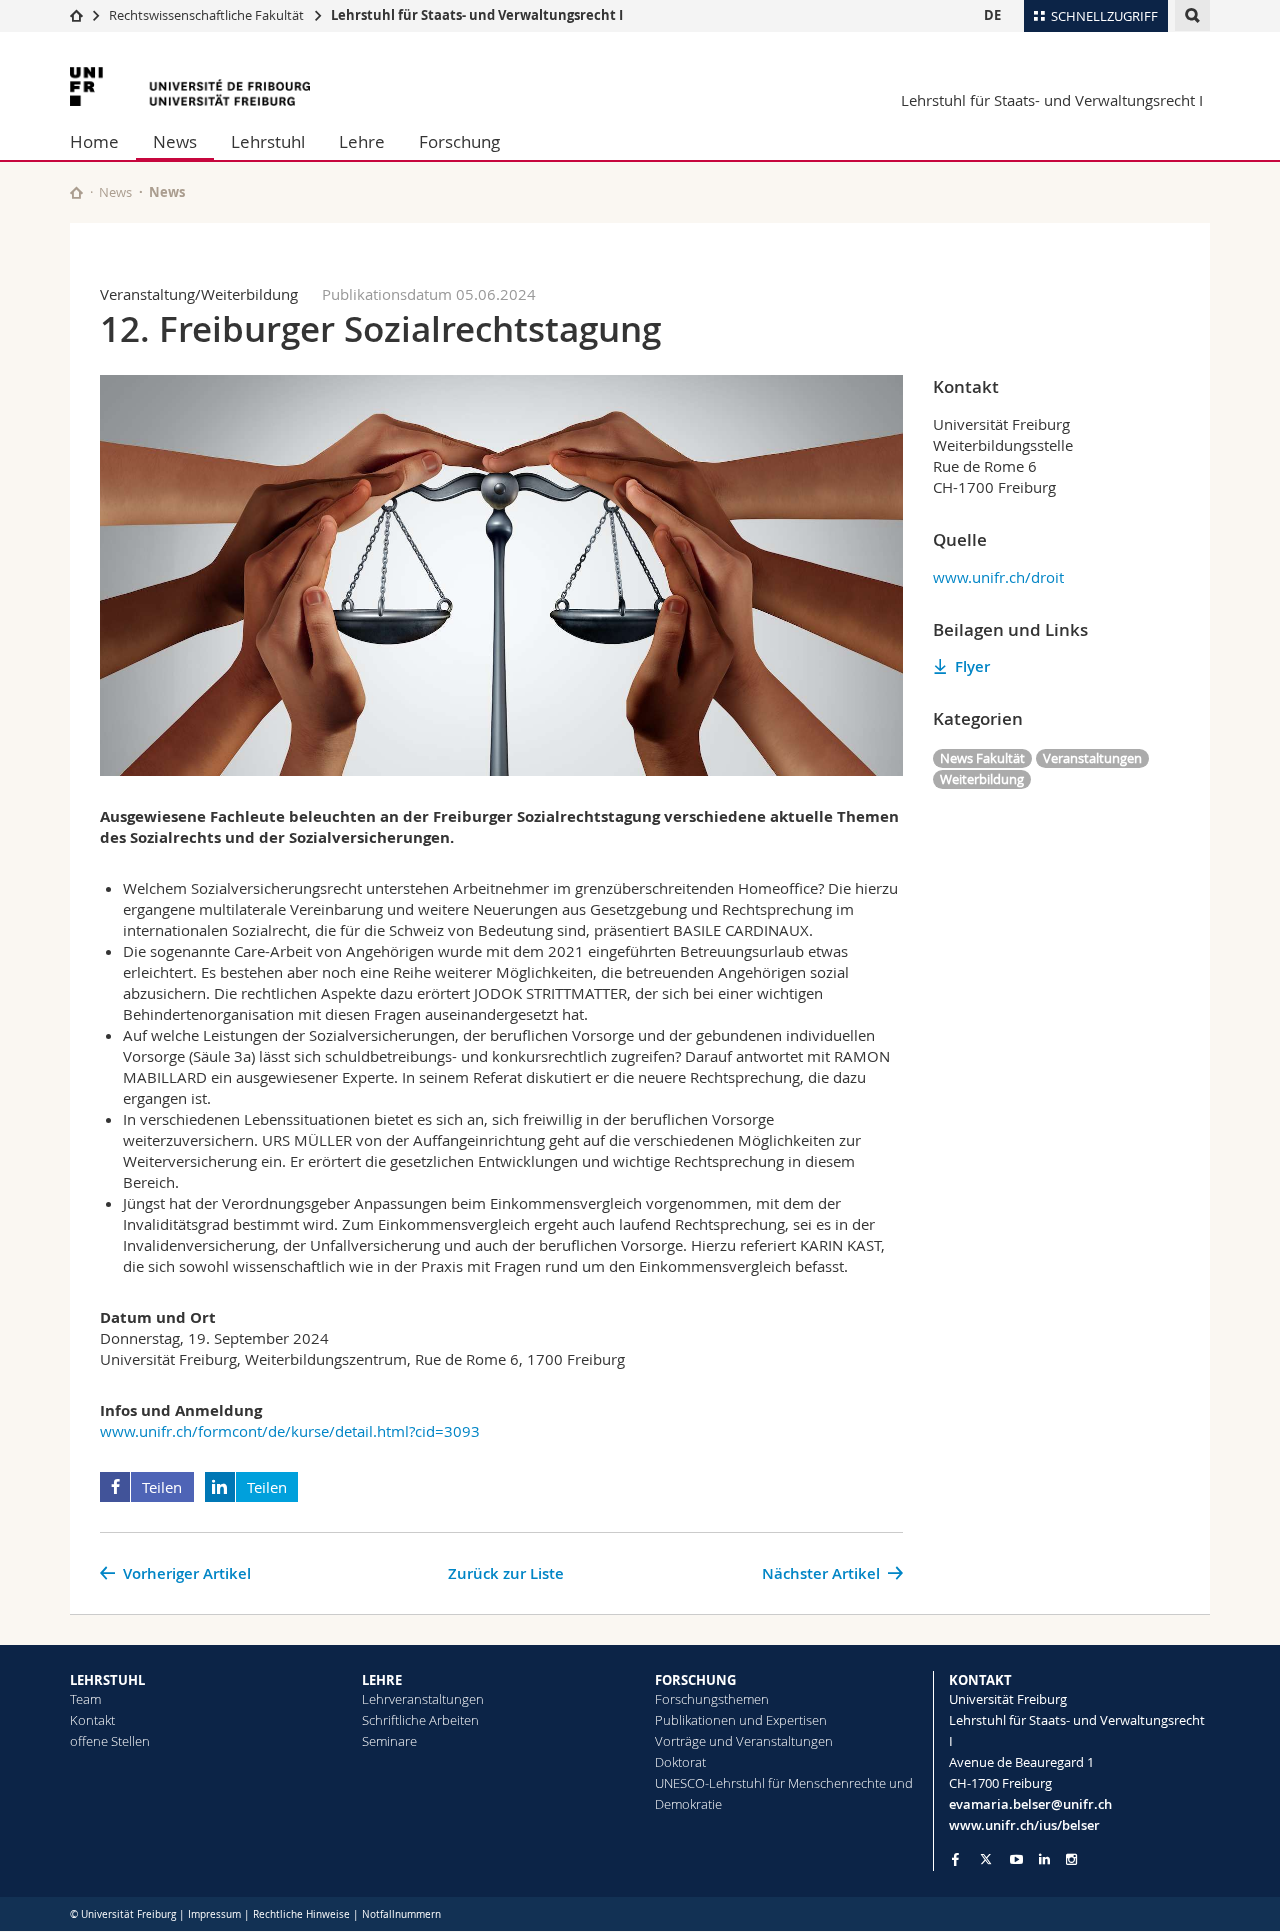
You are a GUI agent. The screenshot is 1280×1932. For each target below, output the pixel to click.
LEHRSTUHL (107, 1680)
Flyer (972, 666)
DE (992, 15)
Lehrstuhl (268, 141)
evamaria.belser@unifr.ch (1030, 1804)
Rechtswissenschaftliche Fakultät (208, 15)
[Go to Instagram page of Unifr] (1071, 1859)
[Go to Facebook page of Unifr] (955, 1859)
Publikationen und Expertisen (741, 1720)
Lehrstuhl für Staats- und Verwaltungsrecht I (477, 15)
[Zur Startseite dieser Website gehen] (76, 192)
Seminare (389, 1741)
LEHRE (382, 1680)
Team (85, 1699)
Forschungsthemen (712, 1699)
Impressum (214, 1914)
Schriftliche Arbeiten (420, 1720)
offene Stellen (110, 1741)
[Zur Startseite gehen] (76, 15)
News (175, 141)
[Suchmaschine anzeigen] (1192, 15)
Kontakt (92, 1720)
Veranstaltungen (1092, 758)
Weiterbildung (982, 779)
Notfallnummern (401, 1914)
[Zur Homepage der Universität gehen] (190, 86)
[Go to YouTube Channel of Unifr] (1016, 1859)
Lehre (362, 141)
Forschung (459, 141)
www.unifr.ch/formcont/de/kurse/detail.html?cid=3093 (290, 1431)
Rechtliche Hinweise (301, 1914)
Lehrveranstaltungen (423, 1699)
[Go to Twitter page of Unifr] (986, 1859)
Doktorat (680, 1762)
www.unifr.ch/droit (998, 577)
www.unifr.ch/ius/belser (1024, 1825)
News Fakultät (982, 758)
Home (94, 141)
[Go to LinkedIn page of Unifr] (1044, 1859)
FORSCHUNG (695, 1680)
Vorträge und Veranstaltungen (744, 1741)
